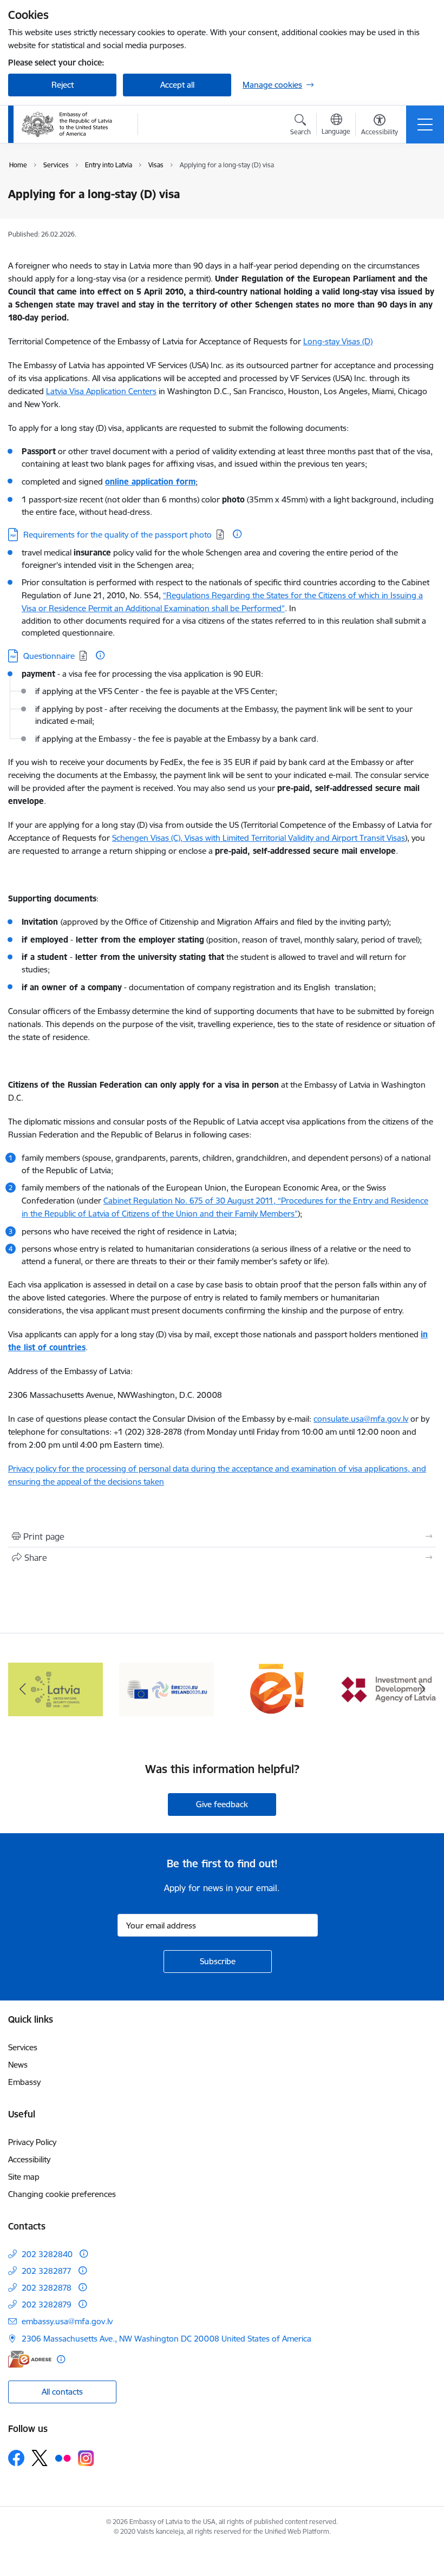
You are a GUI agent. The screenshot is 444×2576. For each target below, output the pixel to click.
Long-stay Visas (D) (338, 341)
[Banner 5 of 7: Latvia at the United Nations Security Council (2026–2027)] (56, 1688)
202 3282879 (47, 2304)
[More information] (237, 534)
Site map (24, 2177)
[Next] (422, 1689)
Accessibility (29, 2159)
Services (23, 2047)
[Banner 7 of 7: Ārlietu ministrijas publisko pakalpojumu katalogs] (278, 1688)
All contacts (62, 2392)
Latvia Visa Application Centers (101, 391)
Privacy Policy (32, 2142)
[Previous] (22, 1689)
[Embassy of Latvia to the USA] (68, 125)
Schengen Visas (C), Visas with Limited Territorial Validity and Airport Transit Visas (259, 838)
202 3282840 (47, 2254)
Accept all (177, 85)
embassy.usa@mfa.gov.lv (67, 2321)
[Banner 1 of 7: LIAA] (388, 1688)
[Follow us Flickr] (63, 2457)
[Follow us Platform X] (40, 2458)
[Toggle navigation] (425, 125)
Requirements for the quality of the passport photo (117, 535)
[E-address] (30, 2359)
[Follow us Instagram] (86, 2458)
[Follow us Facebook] (16, 2458)
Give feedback (222, 1804)
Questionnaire (49, 656)
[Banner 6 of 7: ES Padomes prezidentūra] (166, 1688)
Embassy (24, 2082)
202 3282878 (47, 2288)
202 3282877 (47, 2271)
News (18, 2065)
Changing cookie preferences (62, 2194)
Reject (63, 85)
